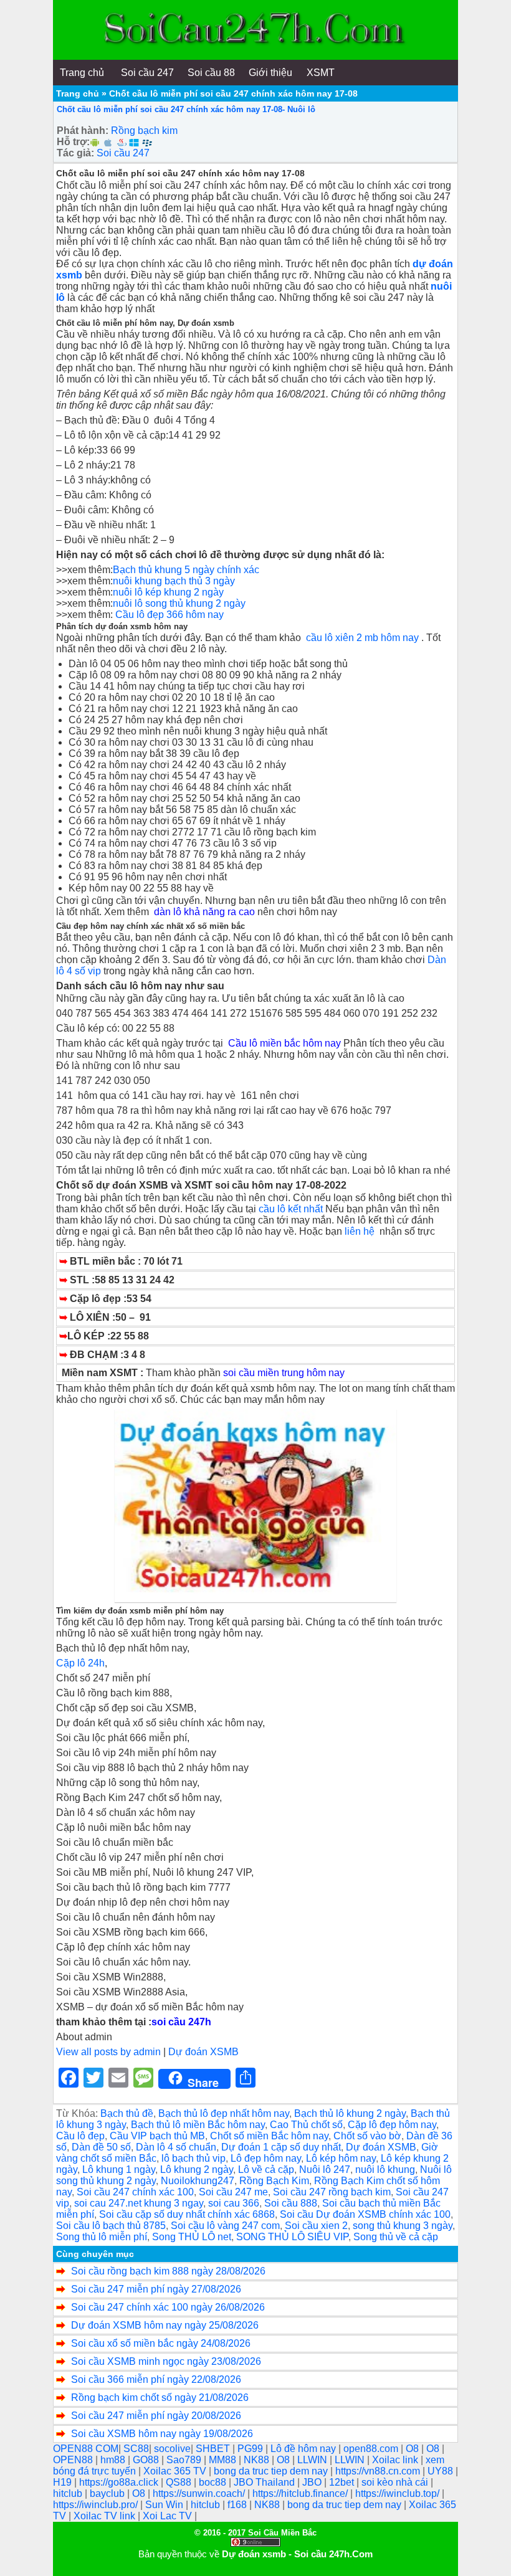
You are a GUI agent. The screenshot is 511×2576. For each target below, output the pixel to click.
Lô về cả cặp (266, 2170)
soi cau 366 (234, 2203)
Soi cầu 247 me (233, 2192)
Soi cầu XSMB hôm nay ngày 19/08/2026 (162, 2434)
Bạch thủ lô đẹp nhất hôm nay (224, 2113)
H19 (64, 2482)
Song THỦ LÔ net (192, 2237)
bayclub (108, 2493)
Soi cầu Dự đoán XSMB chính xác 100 (365, 2214)
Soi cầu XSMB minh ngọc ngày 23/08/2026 (166, 2361)
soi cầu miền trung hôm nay (284, 1373)
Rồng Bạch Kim (274, 2181)
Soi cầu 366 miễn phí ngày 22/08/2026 (156, 2379)
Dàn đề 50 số (101, 2147)
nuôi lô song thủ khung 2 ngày (179, 603)
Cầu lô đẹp (80, 2136)
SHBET (214, 2449)
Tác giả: (75, 153)
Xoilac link (396, 2460)
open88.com (372, 2449)
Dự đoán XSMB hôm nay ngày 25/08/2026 (165, 2325)
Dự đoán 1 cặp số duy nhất (281, 2147)
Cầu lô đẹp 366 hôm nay (170, 615)
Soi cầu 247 (123, 153)
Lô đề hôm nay (304, 2449)
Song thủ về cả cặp (396, 2237)
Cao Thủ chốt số (306, 2125)
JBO (313, 2482)
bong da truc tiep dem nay (272, 2471)
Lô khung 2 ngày (197, 2170)
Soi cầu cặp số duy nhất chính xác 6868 (187, 2214)
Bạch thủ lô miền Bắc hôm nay (198, 2125)
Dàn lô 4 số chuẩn (176, 2147)
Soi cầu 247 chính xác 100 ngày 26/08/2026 (168, 2307)
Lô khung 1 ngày (119, 2170)
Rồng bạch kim (144, 131)
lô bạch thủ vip (193, 2158)
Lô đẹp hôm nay (266, 2158)
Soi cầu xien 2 (316, 2226)
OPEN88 (74, 2460)
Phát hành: (83, 131)
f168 (238, 2505)
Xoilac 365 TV (176, 2471)
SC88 (136, 2449)
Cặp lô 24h (80, 1663)
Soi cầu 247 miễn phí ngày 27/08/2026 (156, 2289)
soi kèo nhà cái (396, 2482)
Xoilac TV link (106, 2516)
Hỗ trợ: (73, 142)
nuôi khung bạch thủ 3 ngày (174, 581)
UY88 (442, 2471)
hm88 (114, 2460)
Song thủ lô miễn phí (102, 2237)
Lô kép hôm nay (341, 2158)
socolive (172, 2449)
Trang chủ (78, 93)
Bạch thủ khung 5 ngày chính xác (187, 570)
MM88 (224, 2460)
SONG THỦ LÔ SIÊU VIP (292, 2237)
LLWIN (313, 2460)
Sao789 (185, 2460)
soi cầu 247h (181, 2022)
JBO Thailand (265, 2482)
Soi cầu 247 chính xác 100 (135, 2192)
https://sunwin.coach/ (200, 2493)
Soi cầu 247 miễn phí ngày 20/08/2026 (156, 2416)
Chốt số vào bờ (367, 2136)
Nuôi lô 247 (325, 2170)
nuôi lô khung (385, 2170)
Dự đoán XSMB (203, 2052)
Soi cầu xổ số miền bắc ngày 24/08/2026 (161, 2343)
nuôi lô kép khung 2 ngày (168, 592)
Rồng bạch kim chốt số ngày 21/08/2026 (160, 2398)
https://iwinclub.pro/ (97, 2505)
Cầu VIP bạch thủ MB (157, 2136)
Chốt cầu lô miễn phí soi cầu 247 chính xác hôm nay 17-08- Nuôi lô (186, 109)
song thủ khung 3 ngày (403, 2226)
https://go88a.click (120, 2482)
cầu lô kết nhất (291, 1209)
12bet (343, 2482)
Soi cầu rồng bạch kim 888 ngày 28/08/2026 (168, 2271)
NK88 (258, 2460)
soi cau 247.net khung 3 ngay (139, 2203)
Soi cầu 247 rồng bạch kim (332, 2192)
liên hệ (362, 1231)
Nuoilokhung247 (198, 2181)
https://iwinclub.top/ (399, 2493)
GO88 (147, 2460)
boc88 (214, 2482)
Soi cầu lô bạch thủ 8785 (111, 2226)
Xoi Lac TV (169, 2516)
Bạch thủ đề (127, 2113)
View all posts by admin (108, 2052)
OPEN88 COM (86, 2449)
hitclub (69, 2493)
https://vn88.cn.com (379, 2471)
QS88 (180, 2482)
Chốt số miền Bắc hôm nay (269, 2136)
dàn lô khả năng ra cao (206, 912)
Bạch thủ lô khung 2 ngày (350, 2113)
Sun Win (165, 2505)
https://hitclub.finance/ (301, 2493)
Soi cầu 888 (291, 2203)
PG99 (251, 2449)
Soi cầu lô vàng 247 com (225, 2226)
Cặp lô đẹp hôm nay (392, 2125)
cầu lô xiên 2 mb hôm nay (362, 638)
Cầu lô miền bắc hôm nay (284, 1043)
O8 (413, 2449)
